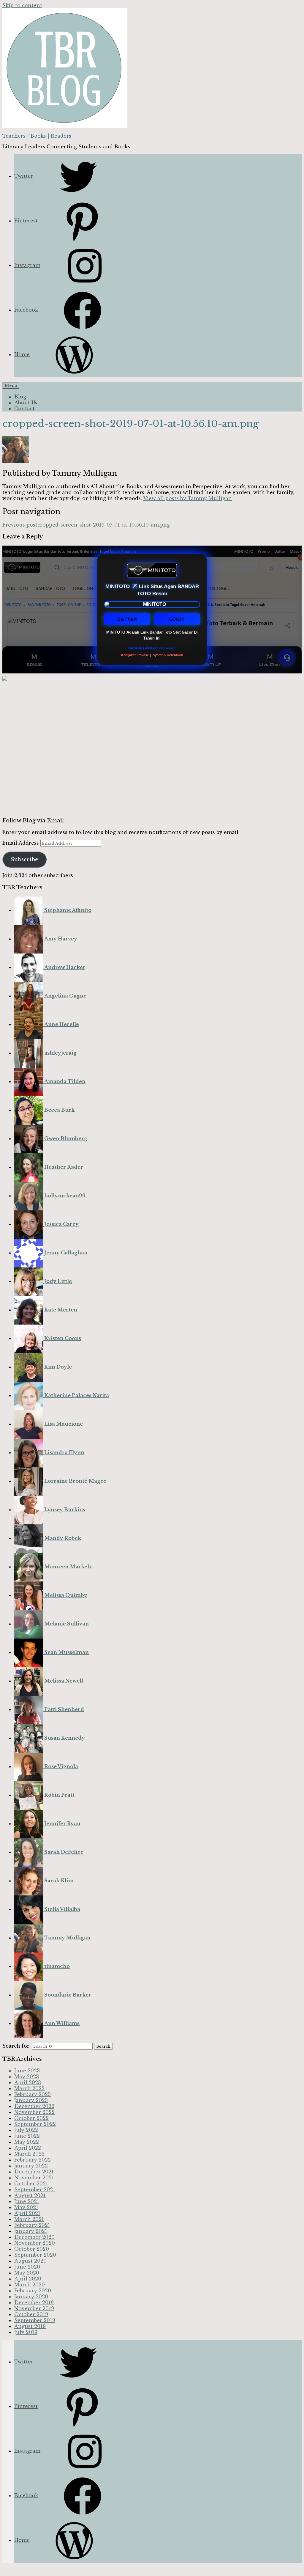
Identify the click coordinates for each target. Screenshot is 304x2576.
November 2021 (34, 2178)
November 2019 (34, 2308)
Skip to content (22, 5)
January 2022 (31, 2166)
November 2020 (35, 2243)
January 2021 (31, 2231)
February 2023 (33, 2094)
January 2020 (31, 2297)
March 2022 (29, 2154)
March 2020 (30, 2285)
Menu (11, 385)
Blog (20, 397)
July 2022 (26, 2130)
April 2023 (28, 2082)
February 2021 (32, 2225)
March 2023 (29, 2088)
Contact (24, 409)
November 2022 (34, 2112)
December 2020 (34, 2237)
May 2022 (27, 2142)
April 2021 (27, 2213)
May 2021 (26, 2207)
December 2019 (34, 2302)
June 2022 (27, 2136)
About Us (26, 403)
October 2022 (31, 2118)
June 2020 (27, 2267)
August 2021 (30, 2195)
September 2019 (35, 2320)
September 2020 (35, 2255)
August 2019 (30, 2326)
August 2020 (30, 2261)
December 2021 (34, 2172)
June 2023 (27, 2071)
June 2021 (27, 2201)
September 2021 (35, 2189)
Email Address (21, 843)
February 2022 (33, 2160)
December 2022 (34, 2106)
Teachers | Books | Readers (37, 136)
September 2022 (35, 2124)
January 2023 (31, 2100)
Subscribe (24, 860)
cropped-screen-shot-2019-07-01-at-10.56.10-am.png (86, 525)
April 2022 (28, 2148)
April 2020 (28, 2279)
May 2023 (27, 2076)
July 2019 (26, 2332)
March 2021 (29, 2219)
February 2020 (33, 2291)
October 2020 (32, 2249)
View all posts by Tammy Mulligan (187, 498)
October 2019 (31, 2314)
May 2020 (27, 2273)
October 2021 (31, 2184)
